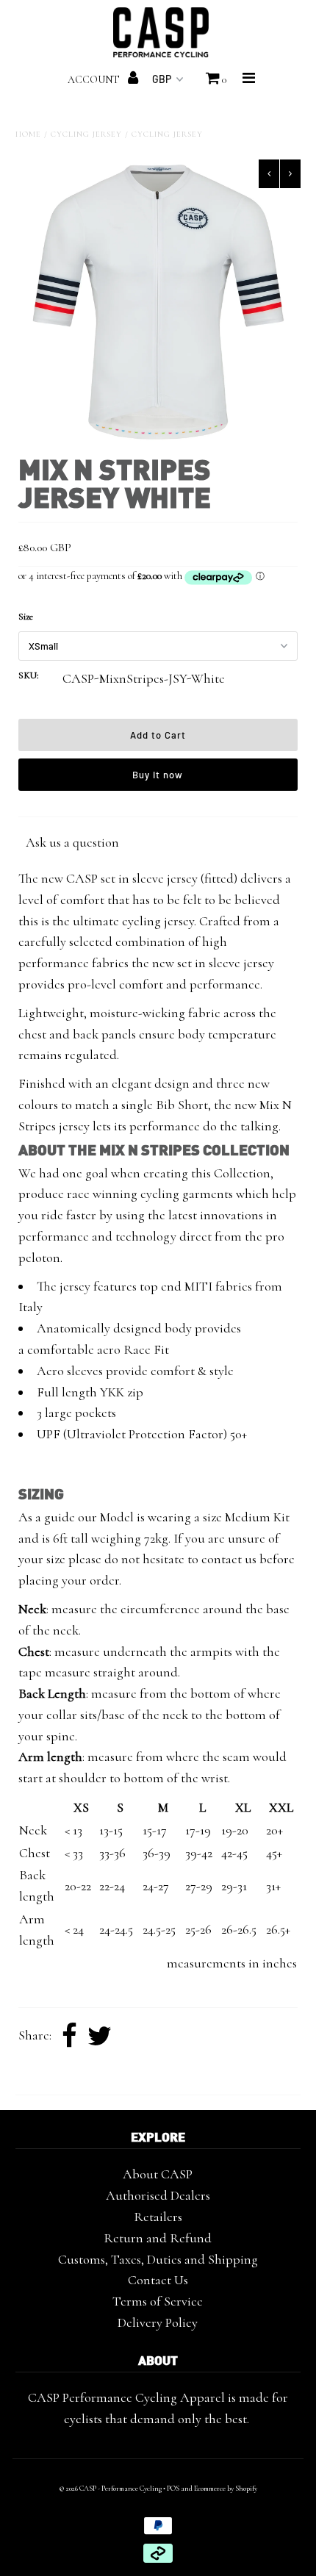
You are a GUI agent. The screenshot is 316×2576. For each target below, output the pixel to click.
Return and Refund (158, 2238)
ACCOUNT (95, 80)
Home (28, 134)
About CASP (158, 2174)
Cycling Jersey (86, 134)
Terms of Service (158, 2301)
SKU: (29, 675)
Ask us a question (72, 842)
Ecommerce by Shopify (226, 2489)
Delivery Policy (158, 2322)
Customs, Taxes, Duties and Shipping (158, 2259)
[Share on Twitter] (100, 2037)
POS (173, 2489)
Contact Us (158, 2280)
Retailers (158, 2217)
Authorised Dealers (158, 2195)
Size (26, 617)
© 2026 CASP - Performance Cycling (110, 2489)
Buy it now (158, 775)
